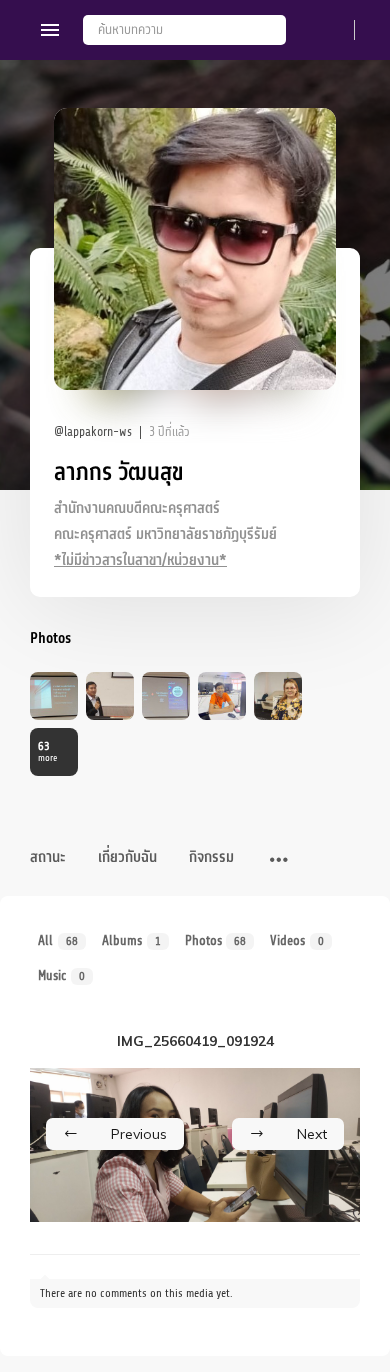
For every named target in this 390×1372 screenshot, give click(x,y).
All (58, 940)
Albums (131, 940)
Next (312, 1134)
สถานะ (48, 857)
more (47, 751)
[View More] (279, 861)
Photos (216, 940)
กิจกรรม (211, 857)
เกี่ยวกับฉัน (127, 857)
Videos (297, 940)
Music (61, 975)
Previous (139, 1134)
